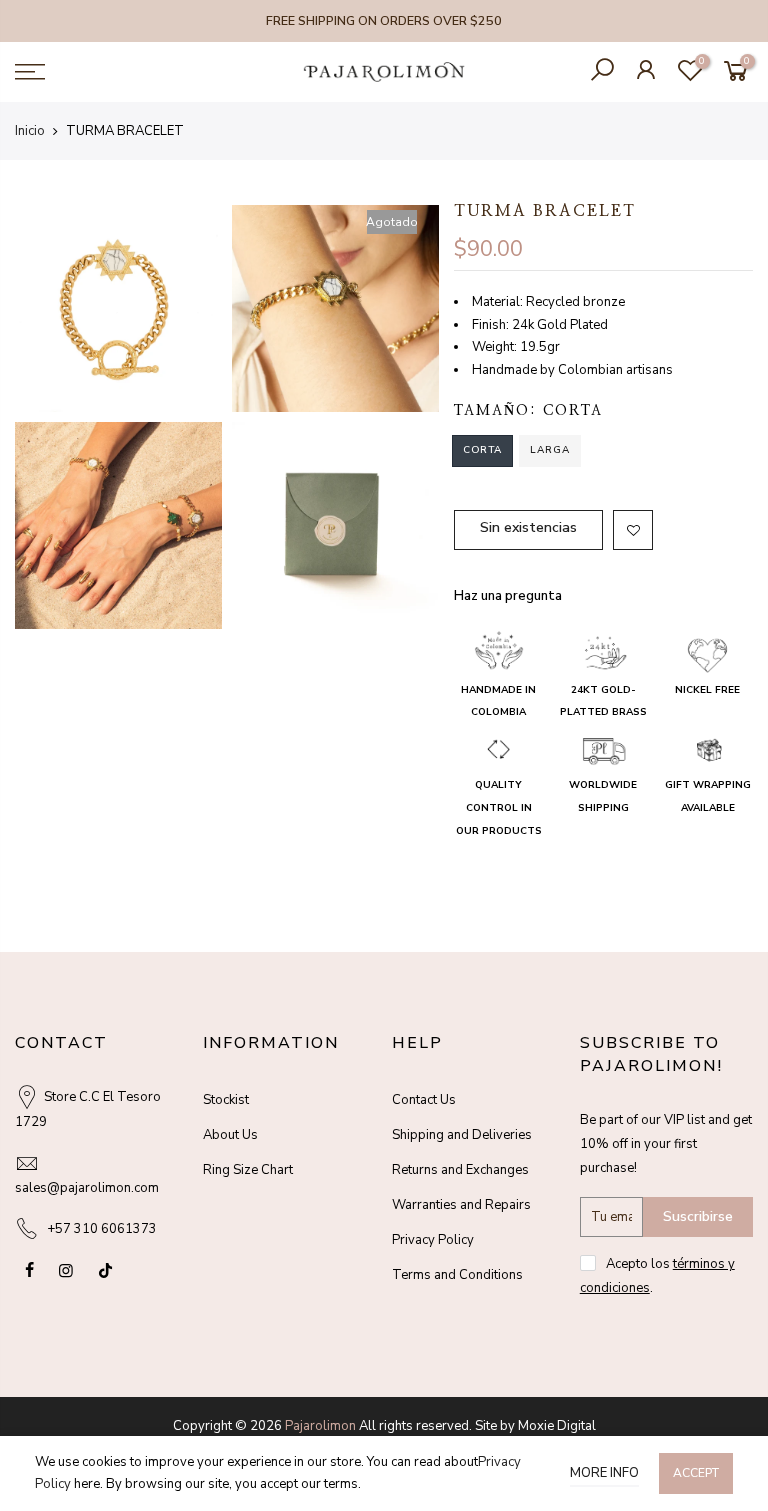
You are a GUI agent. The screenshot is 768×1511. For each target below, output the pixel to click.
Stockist (226, 1100)
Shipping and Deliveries (462, 1135)
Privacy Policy (433, 1240)
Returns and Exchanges (460, 1170)
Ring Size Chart (248, 1170)
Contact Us (424, 1100)
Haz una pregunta (508, 596)
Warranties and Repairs (461, 1205)
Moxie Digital (557, 1426)
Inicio (30, 131)
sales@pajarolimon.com (87, 1188)
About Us (230, 1135)
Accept (696, 1473)
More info (604, 1473)
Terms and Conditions (457, 1275)
